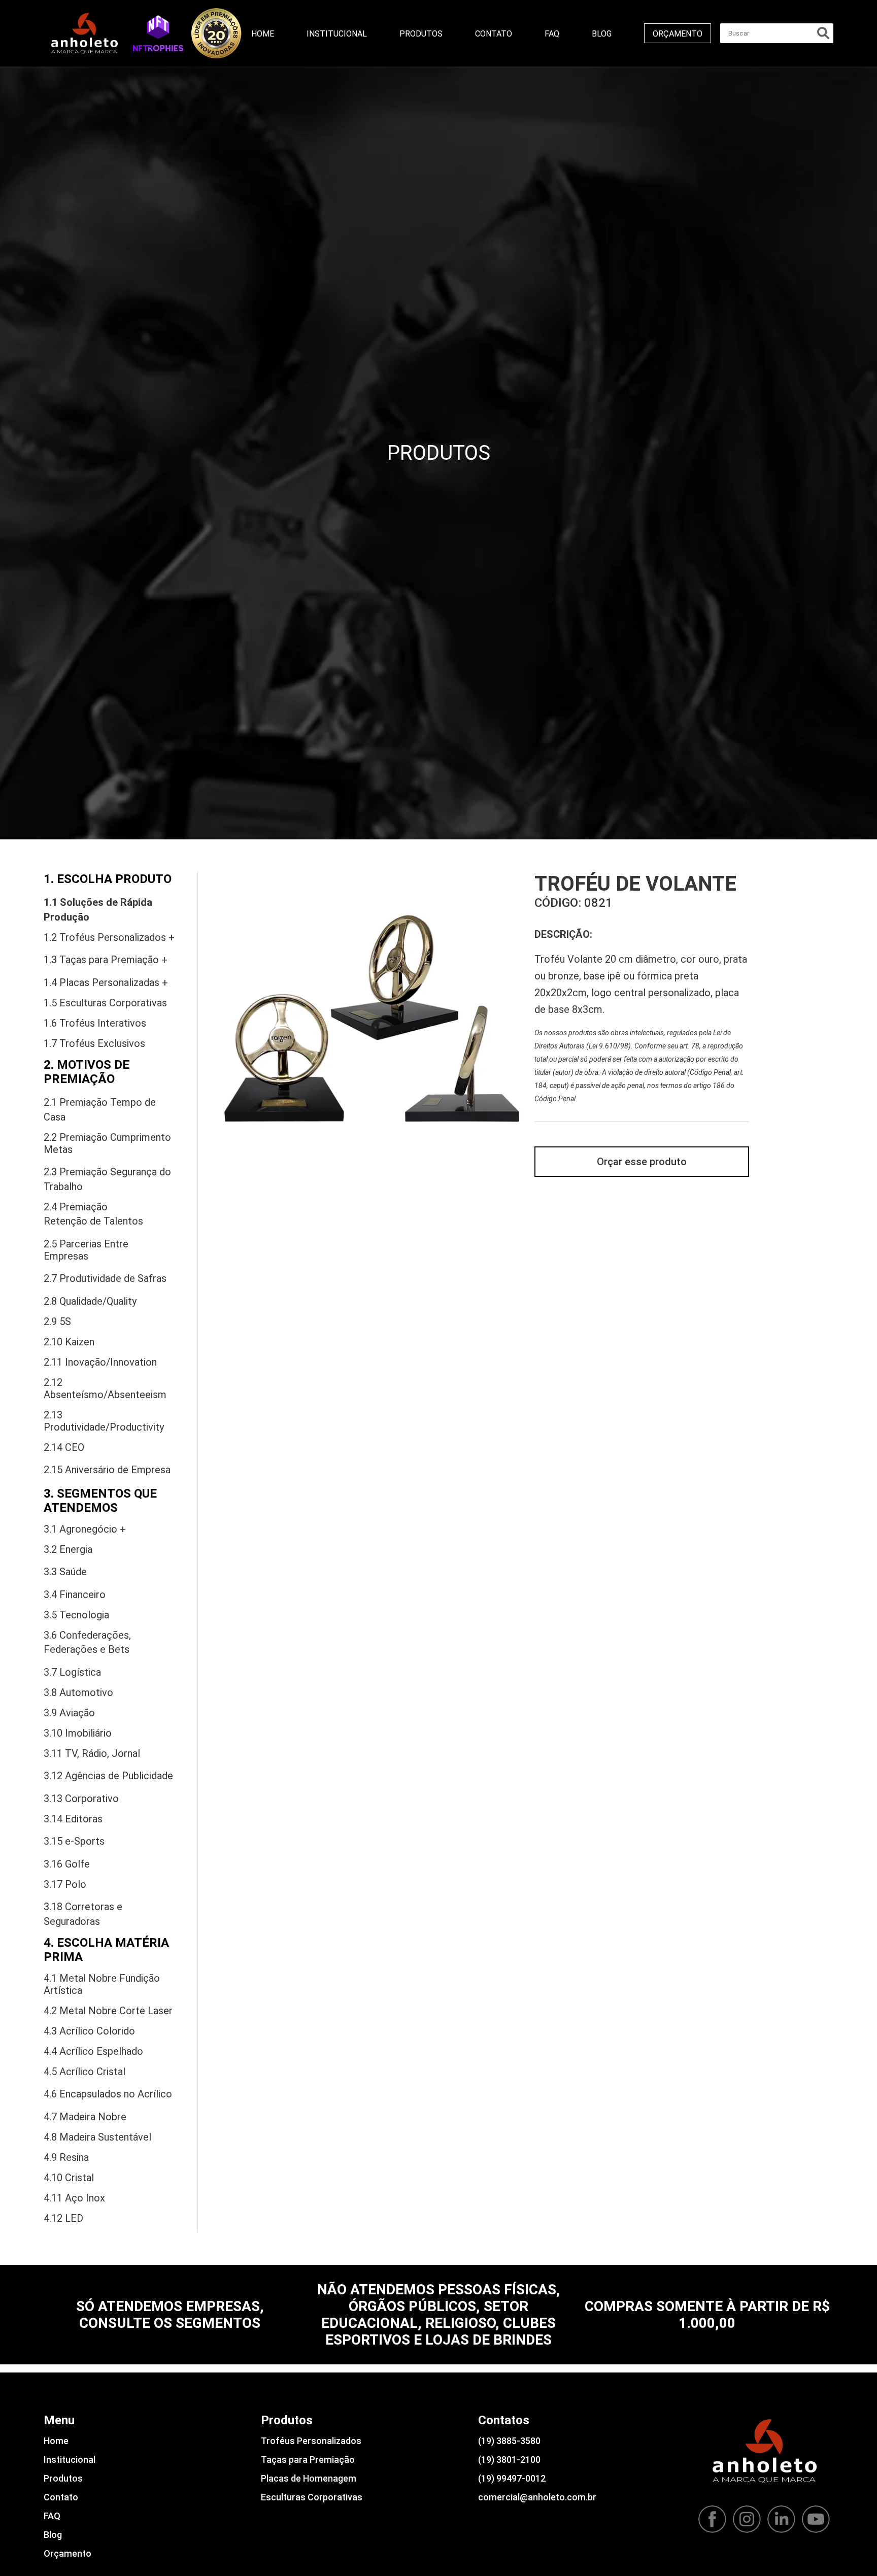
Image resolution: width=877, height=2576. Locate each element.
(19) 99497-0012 (512, 2478)
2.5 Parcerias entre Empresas (86, 1250)
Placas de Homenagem (309, 2478)
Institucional (337, 34)
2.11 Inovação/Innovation (100, 1362)
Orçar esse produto (642, 1162)
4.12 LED (63, 2218)
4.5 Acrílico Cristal (85, 2072)
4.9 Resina (66, 2157)
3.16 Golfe (67, 1864)
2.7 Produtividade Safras (105, 1278)
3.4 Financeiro (75, 1595)
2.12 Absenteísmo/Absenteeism (105, 1388)
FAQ (552, 34)
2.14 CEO (64, 1447)
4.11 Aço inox (74, 2198)
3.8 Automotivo (78, 1692)
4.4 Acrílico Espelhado (93, 2051)
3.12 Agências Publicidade (108, 1776)
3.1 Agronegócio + (85, 1529)
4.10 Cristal (69, 2178)
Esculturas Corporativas (312, 2497)
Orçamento (678, 34)
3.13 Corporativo (81, 1799)
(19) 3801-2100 (509, 2460)
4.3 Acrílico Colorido (89, 2031)
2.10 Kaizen (69, 1342)
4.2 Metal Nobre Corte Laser (108, 2011)
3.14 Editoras (73, 1819)
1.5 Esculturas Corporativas (105, 1003)
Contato (494, 34)
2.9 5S (57, 1321)
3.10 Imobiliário (78, 1733)
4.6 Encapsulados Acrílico (108, 2094)
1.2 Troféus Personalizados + (109, 937)
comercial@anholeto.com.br (537, 2497)
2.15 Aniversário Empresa (107, 1470)
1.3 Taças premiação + (106, 960)
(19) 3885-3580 (509, 2441)
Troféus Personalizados (311, 2441)
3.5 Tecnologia (76, 1615)
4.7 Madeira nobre (85, 2117)
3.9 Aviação (69, 1713)
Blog (602, 34)
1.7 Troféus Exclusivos (94, 1043)
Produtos (421, 34)
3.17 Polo (65, 1884)
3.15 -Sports (74, 1841)
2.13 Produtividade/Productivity (104, 1421)
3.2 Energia (68, 1549)
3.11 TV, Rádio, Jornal (92, 1753)
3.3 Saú (65, 1572)
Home (263, 34)
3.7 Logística (72, 1672)
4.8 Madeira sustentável (97, 2137)
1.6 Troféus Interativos (95, 1023)
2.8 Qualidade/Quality (90, 1301)
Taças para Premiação (308, 2460)
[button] (158, 33)
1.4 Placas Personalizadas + (106, 982)
